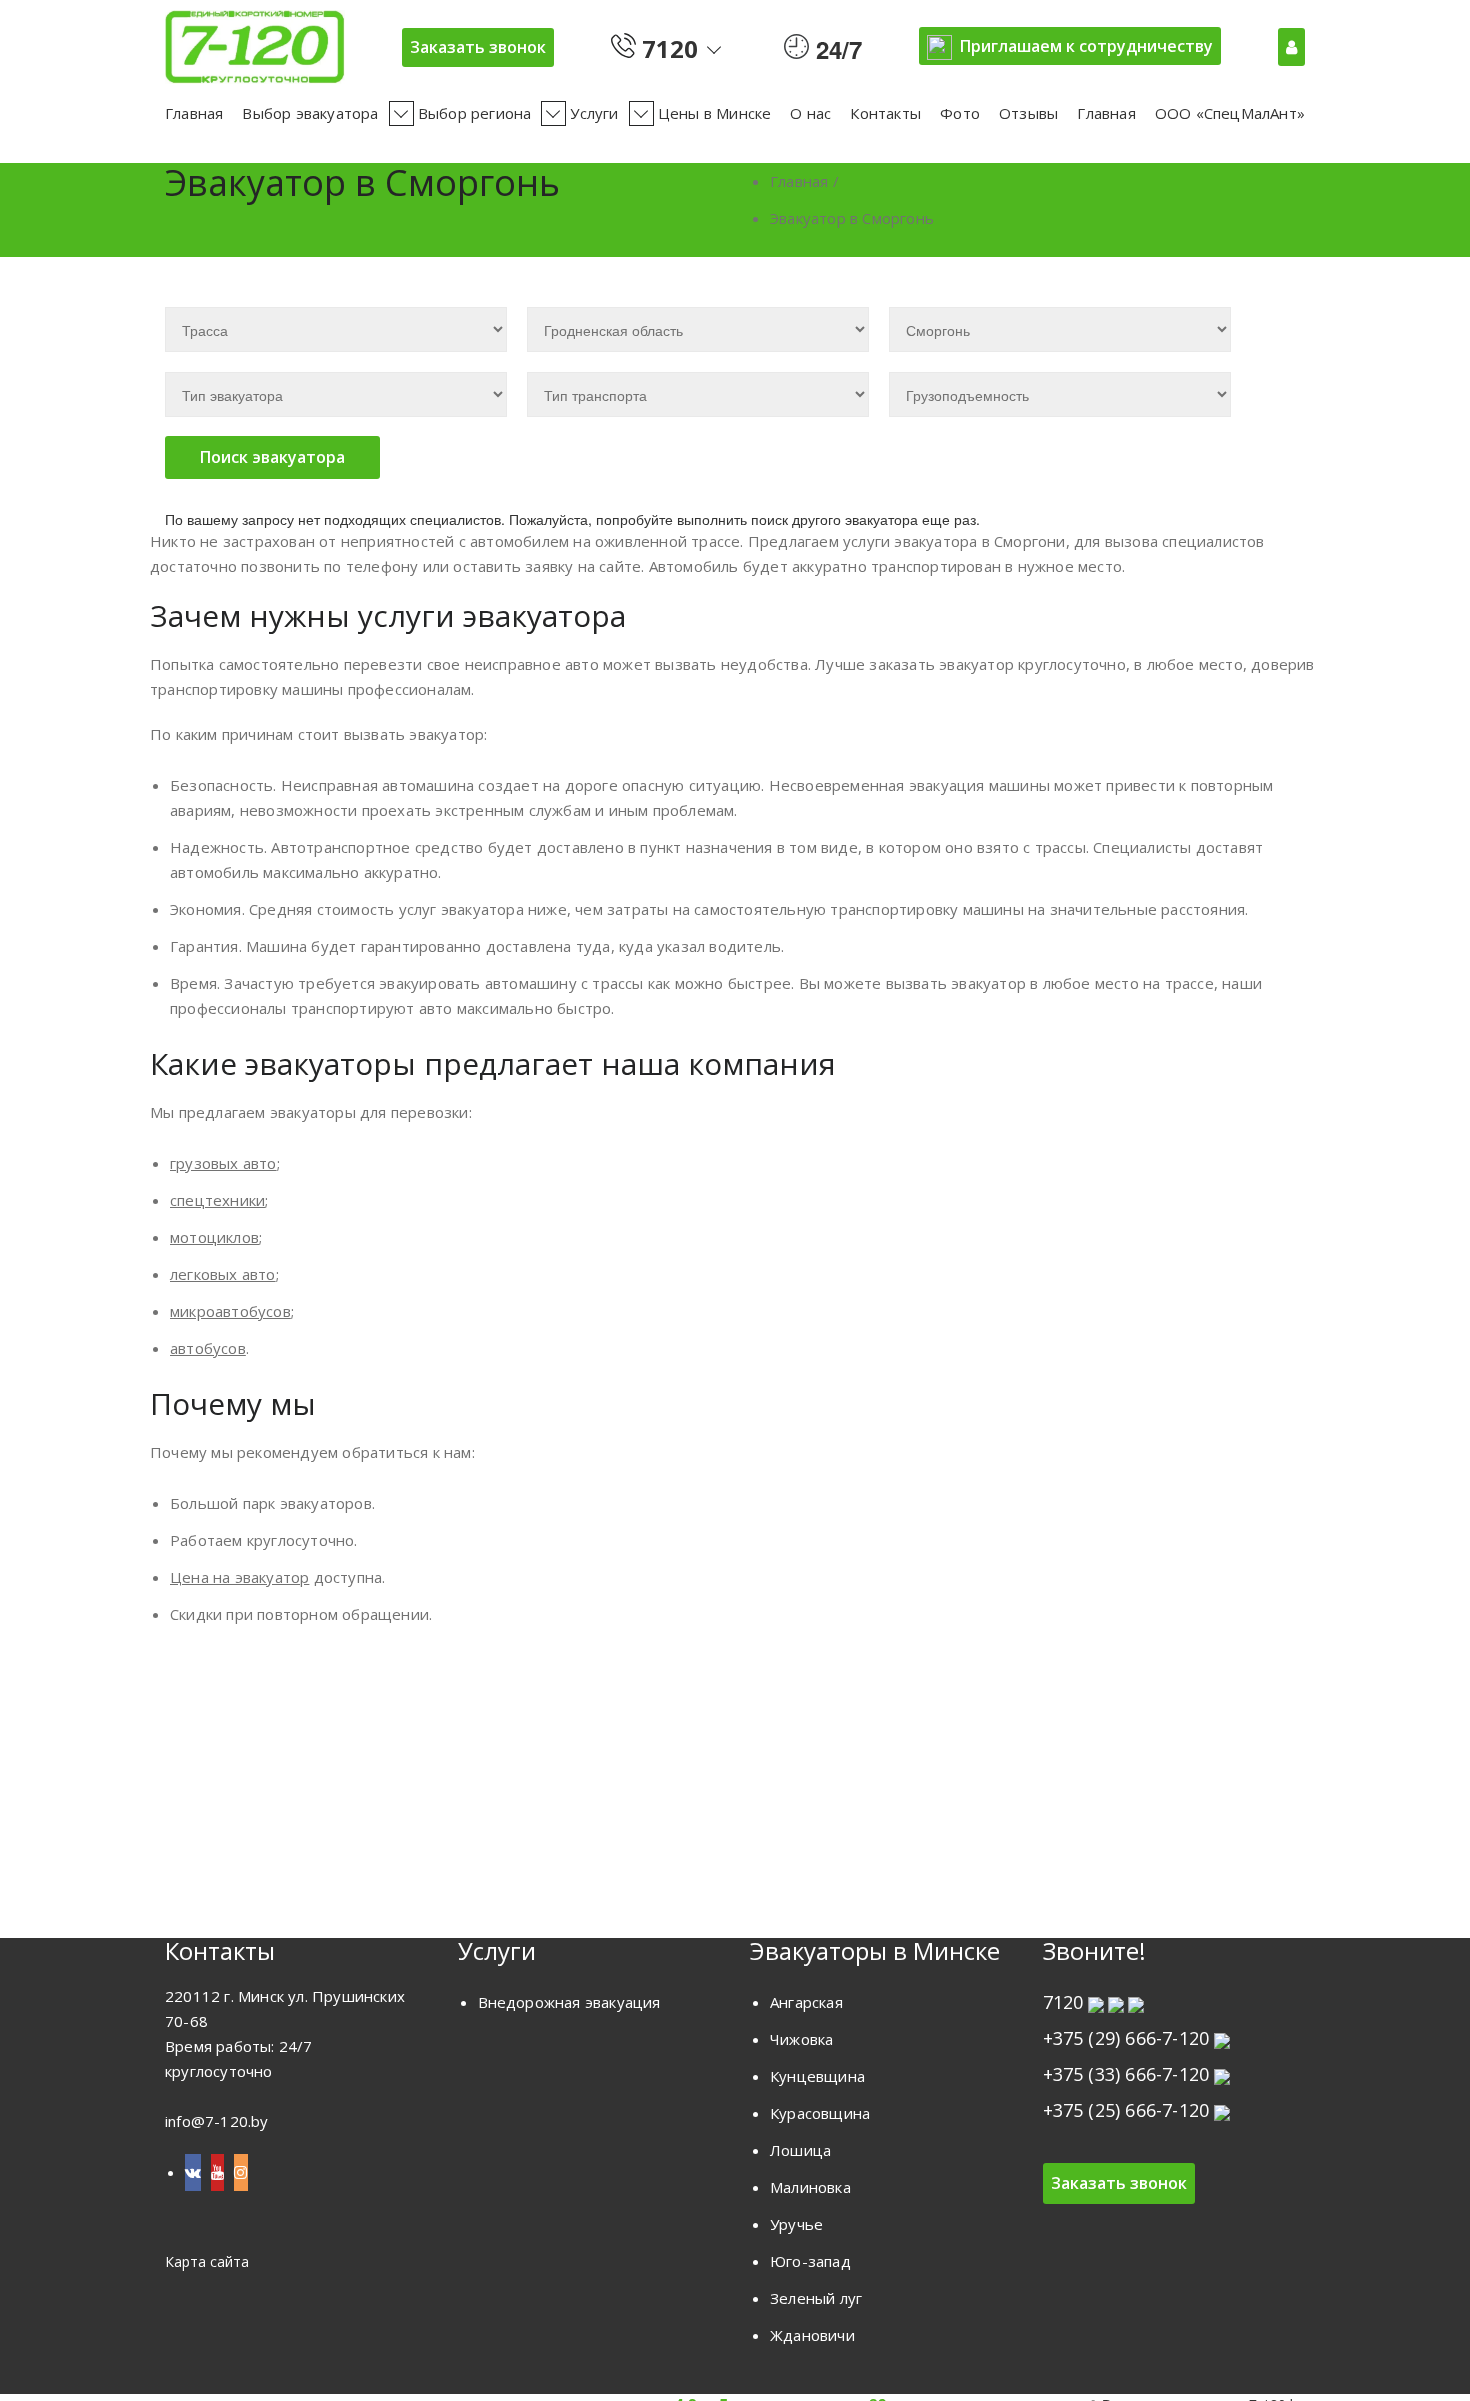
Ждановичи (812, 2335)
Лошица (800, 2150)
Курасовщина (820, 2113)
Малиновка (810, 2187)
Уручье (796, 2224)
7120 (667, 44)
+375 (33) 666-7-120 (1126, 2074)
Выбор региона (475, 113)
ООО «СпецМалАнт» (1230, 113)
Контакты (885, 113)
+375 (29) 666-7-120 (1126, 2038)
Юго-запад (810, 2261)
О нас (810, 113)
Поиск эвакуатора (272, 457)
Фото (960, 113)
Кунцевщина (817, 2076)
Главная (194, 113)
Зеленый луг (816, 2298)
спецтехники (217, 1200)
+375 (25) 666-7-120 (1126, 2110)
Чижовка (801, 2039)
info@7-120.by (217, 2121)
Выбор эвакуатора (310, 113)
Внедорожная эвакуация (569, 2002)
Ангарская (806, 2002)
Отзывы (1028, 113)
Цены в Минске (715, 113)
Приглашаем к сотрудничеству (1086, 46)
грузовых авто (223, 1163)
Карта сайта (207, 2261)
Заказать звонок (478, 47)
